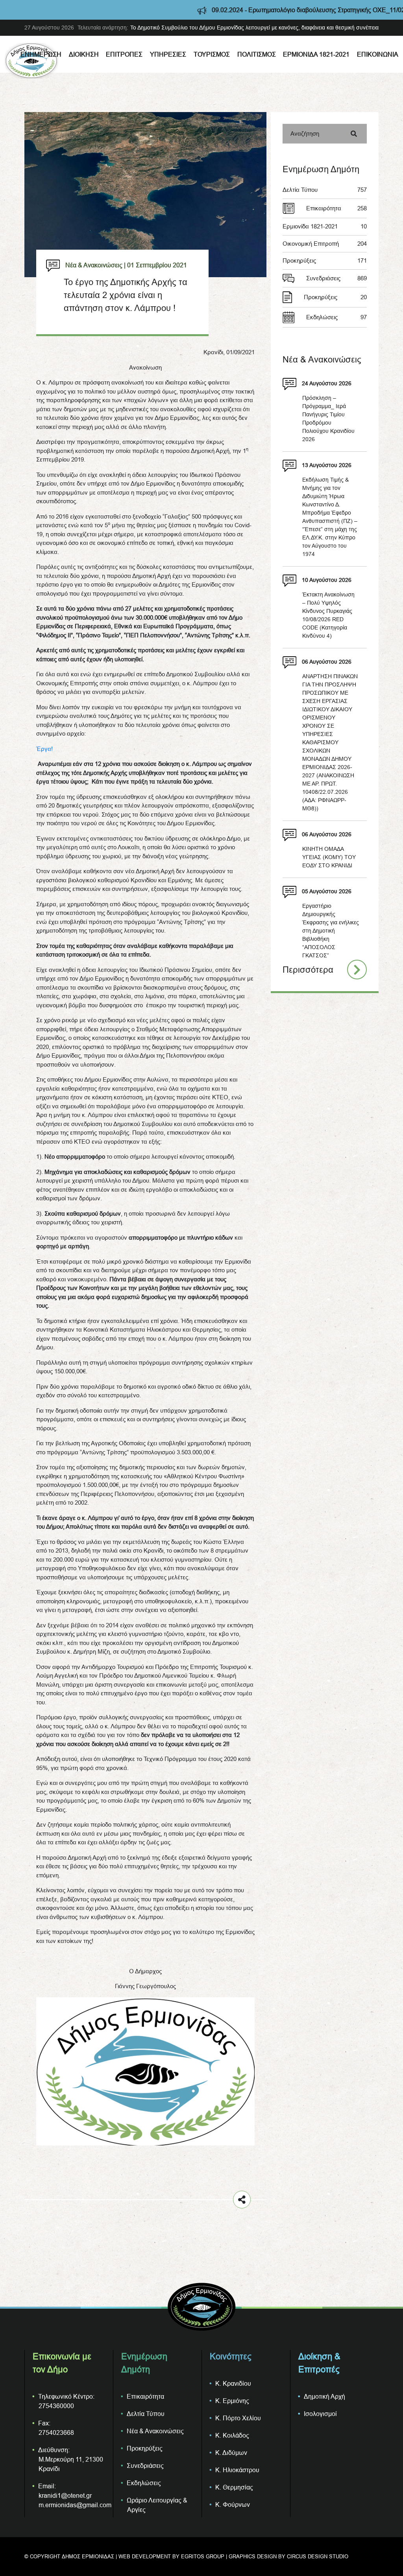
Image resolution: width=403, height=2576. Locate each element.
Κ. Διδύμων (231, 2453)
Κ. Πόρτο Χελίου (238, 2418)
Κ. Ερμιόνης (232, 2401)
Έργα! (44, 749)
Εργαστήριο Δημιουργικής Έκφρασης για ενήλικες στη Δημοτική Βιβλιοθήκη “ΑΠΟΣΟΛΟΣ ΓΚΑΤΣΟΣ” (331, 931)
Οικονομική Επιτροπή (325, 244)
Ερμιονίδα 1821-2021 (316, 54)
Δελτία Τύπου (325, 190)
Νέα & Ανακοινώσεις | (95, 265)
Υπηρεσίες (168, 54)
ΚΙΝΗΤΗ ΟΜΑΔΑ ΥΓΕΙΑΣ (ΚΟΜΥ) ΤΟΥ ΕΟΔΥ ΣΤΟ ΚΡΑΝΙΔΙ (329, 857)
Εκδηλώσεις (336, 317)
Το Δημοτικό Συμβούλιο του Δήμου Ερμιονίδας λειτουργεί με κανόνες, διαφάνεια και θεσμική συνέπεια (254, 28)
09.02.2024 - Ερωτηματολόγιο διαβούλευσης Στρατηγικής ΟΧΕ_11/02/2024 (217, 10)
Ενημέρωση (41, 54)
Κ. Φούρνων (233, 2504)
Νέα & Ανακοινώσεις (155, 2431)
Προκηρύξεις (325, 260)
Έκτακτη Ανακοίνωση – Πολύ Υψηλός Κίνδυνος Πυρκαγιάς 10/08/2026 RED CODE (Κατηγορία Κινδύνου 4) (328, 615)
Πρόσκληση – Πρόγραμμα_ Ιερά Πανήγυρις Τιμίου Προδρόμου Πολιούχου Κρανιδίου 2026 (328, 419)
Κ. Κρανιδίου (233, 2383)
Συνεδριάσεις (336, 278)
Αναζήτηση (305, 133)
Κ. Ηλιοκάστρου (237, 2470)
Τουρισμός (212, 54)
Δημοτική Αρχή (324, 2396)
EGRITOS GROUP (203, 2556)
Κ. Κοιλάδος (232, 2435)
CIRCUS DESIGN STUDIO (318, 2556)
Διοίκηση (84, 54)
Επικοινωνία (378, 54)
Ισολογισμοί (320, 2414)
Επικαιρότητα (336, 208)
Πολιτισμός (257, 54)
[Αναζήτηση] (354, 134)
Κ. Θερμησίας (234, 2487)
